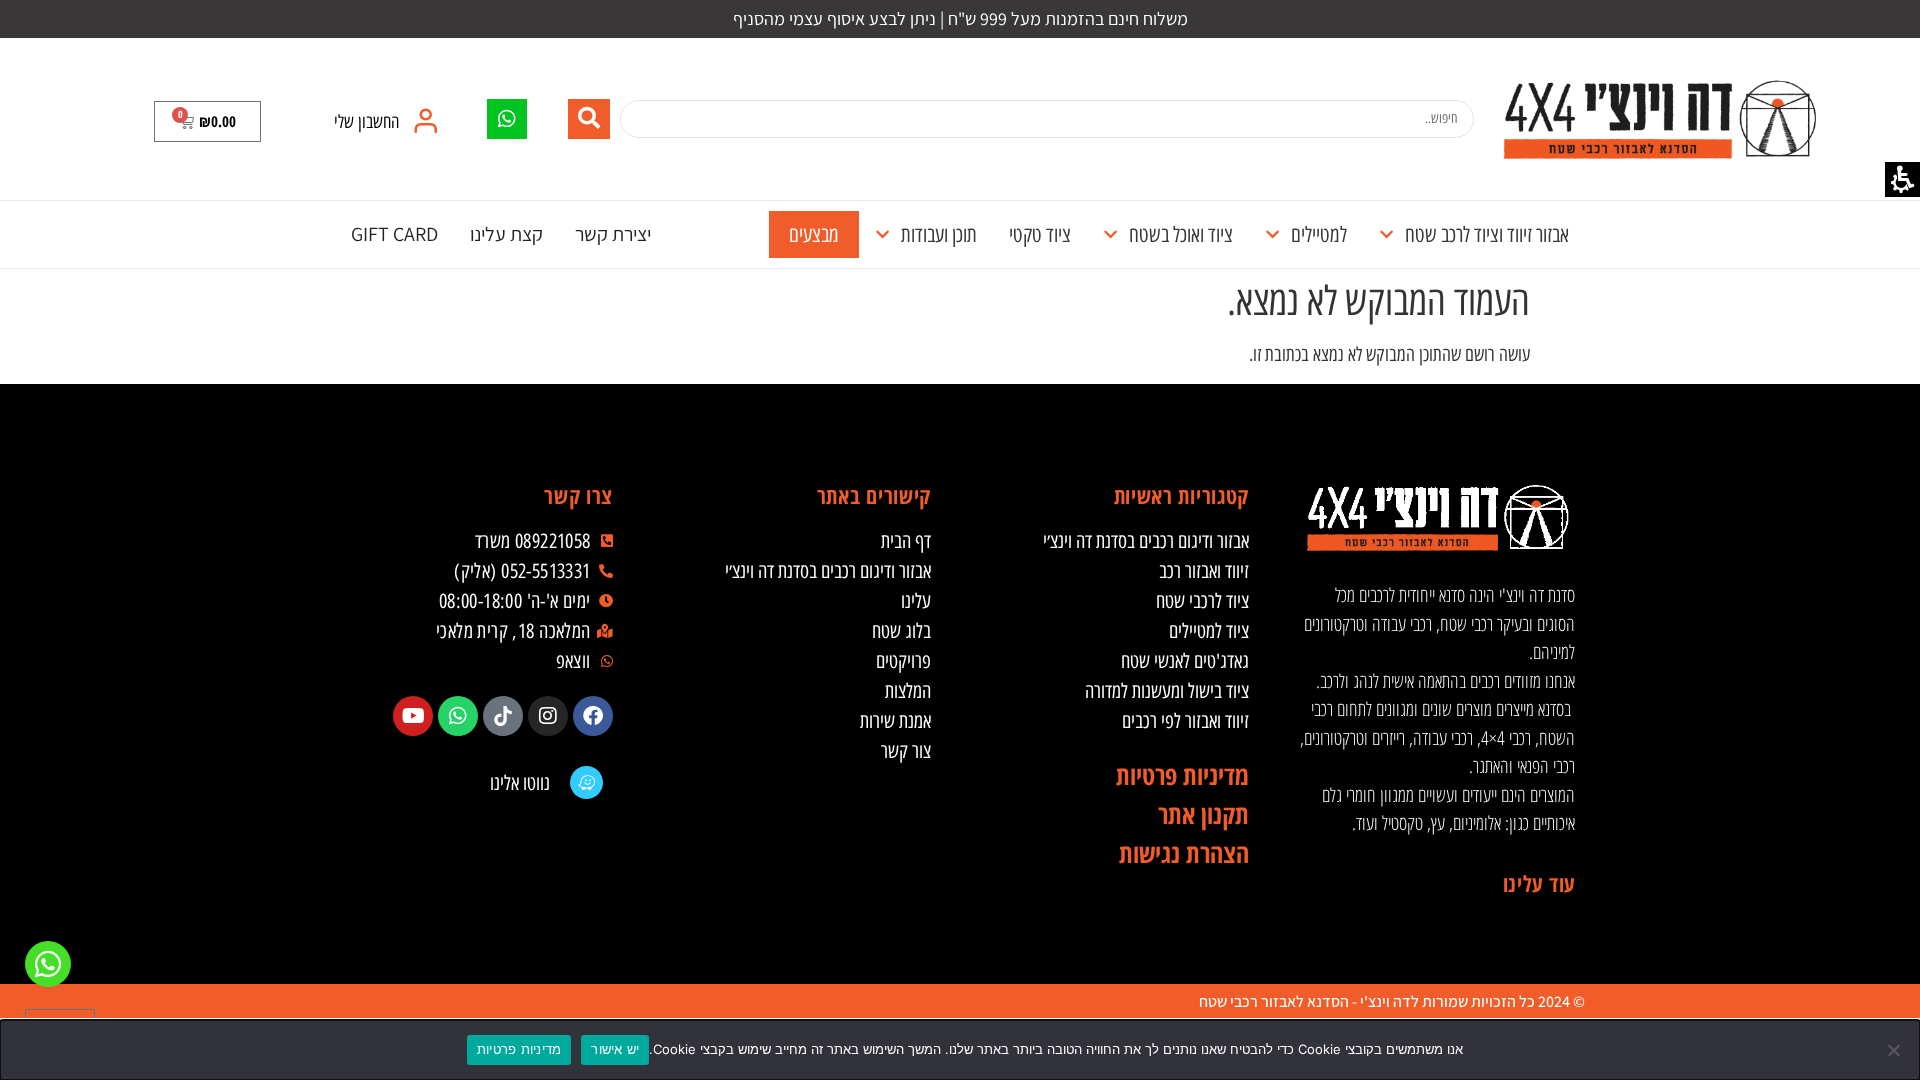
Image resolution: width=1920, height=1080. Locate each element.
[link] (1659, 119)
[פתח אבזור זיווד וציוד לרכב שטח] (1386, 235)
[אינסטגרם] (548, 716)
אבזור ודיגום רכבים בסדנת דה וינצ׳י (1146, 541)
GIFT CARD (394, 234)
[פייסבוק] (593, 716)
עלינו (916, 601)
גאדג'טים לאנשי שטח (1185, 661)
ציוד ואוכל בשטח (1181, 234)
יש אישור (615, 1049)
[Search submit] (589, 119)
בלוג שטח (901, 631)
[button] (207, 121)
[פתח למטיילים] (1272, 235)
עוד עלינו (1539, 883)
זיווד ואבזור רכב (1204, 571)
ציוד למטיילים (1209, 631)
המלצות (908, 691)
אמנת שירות (895, 721)
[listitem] (593, 716)
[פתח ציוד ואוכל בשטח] (1110, 235)
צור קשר (906, 751)
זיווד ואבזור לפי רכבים (1185, 721)
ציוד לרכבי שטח (1202, 601)
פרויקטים (903, 661)
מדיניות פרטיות (519, 1049)
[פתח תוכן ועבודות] (882, 235)
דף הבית (906, 541)
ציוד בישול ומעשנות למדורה (1167, 691)
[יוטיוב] (413, 716)
